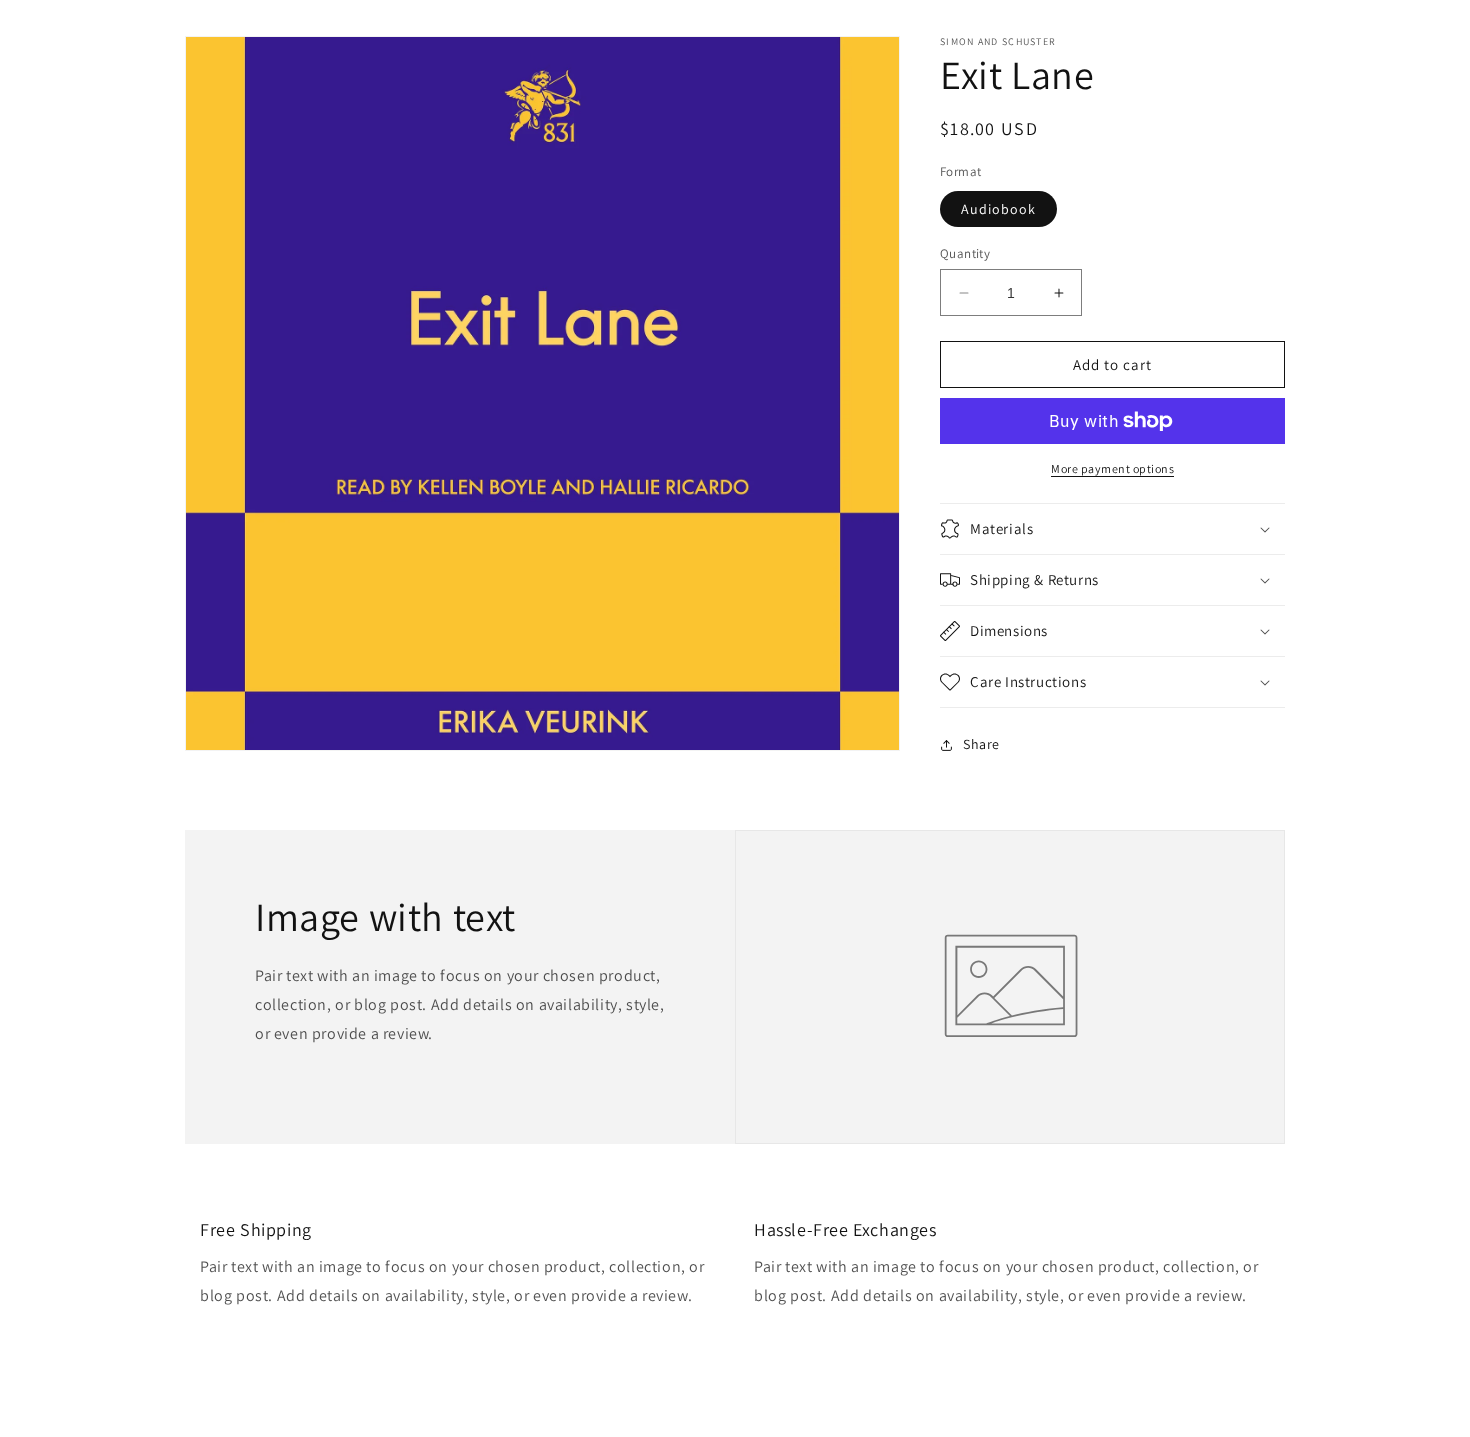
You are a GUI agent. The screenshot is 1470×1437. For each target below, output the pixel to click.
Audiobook (998, 209)
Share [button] (981, 744)
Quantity (965, 253)
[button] (1112, 529)
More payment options (1112, 468)
